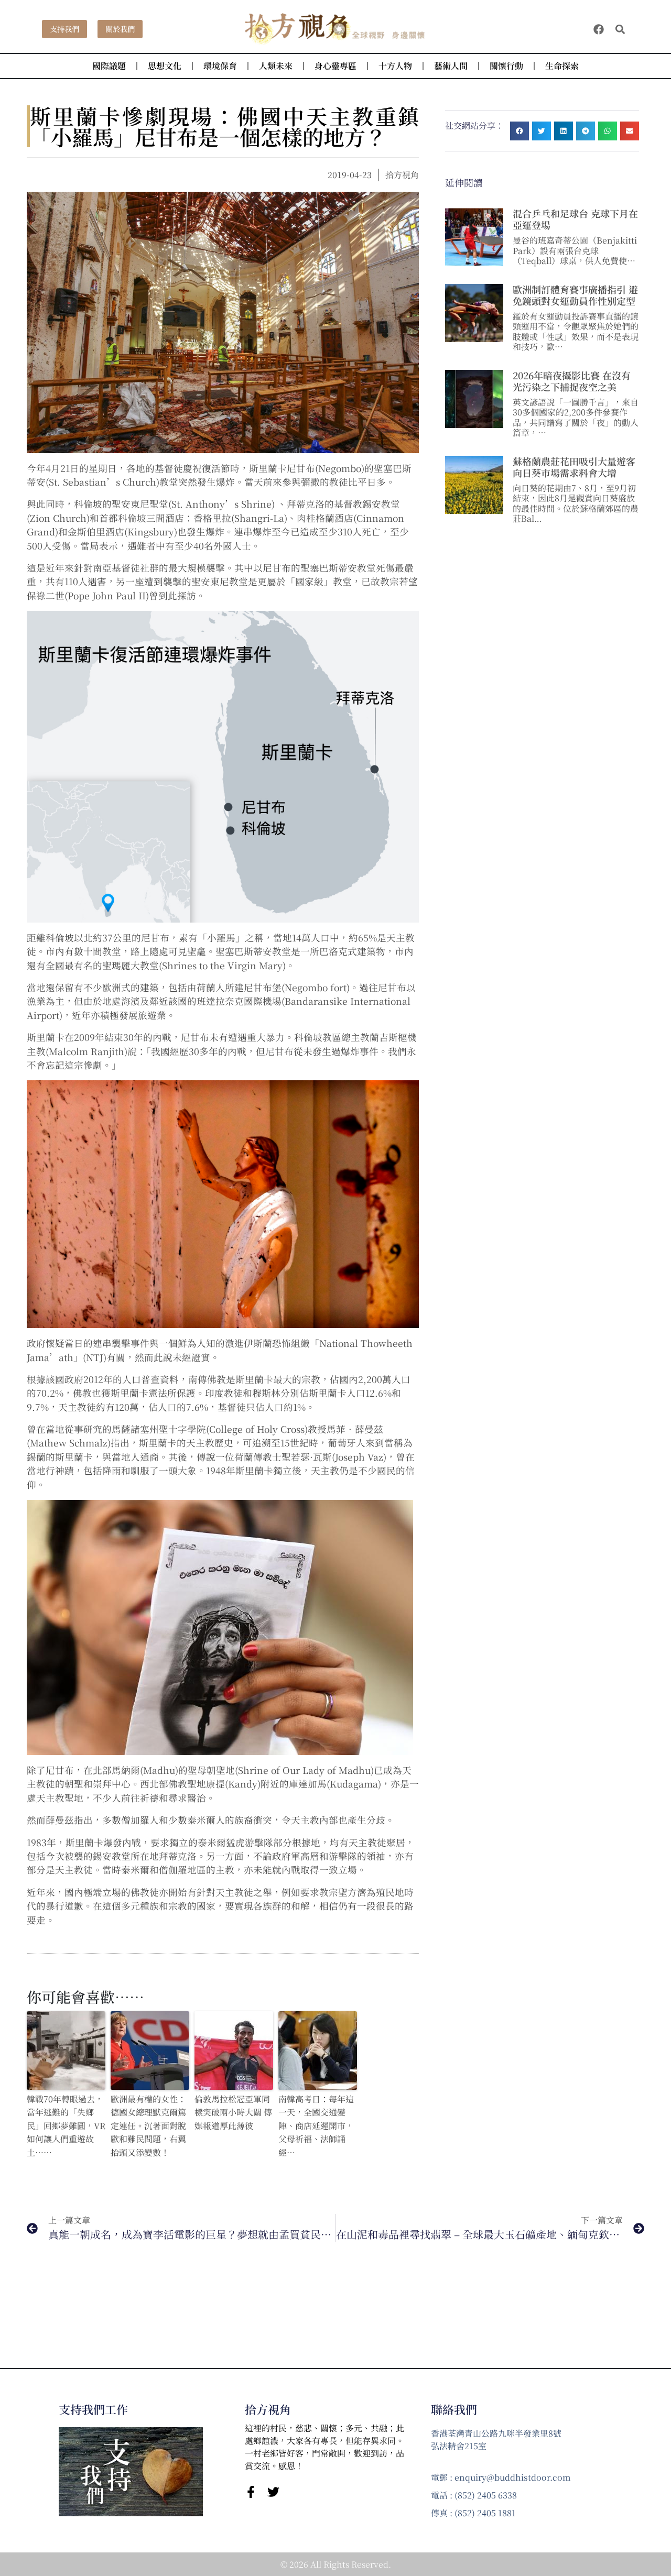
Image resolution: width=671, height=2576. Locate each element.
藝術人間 (451, 66)
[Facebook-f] (251, 2492)
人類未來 (276, 66)
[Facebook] (599, 29)
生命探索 (562, 66)
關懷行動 (506, 66)
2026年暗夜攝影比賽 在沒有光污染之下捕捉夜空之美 (572, 381)
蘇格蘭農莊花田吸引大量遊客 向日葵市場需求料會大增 (574, 467)
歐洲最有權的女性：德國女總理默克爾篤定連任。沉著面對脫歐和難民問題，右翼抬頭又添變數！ (148, 2126)
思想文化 (165, 66)
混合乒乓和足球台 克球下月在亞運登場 (575, 219)
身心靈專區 (335, 66)
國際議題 (109, 66)
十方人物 (395, 66)
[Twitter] (273, 2492)
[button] (620, 29)
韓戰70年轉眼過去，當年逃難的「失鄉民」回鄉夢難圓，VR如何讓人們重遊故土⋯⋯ (66, 2126)
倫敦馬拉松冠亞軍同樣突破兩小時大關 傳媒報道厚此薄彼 (233, 2112)
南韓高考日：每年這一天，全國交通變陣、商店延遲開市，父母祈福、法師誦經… (316, 2126)
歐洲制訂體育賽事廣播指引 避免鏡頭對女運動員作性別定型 (575, 295)
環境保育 (220, 66)
